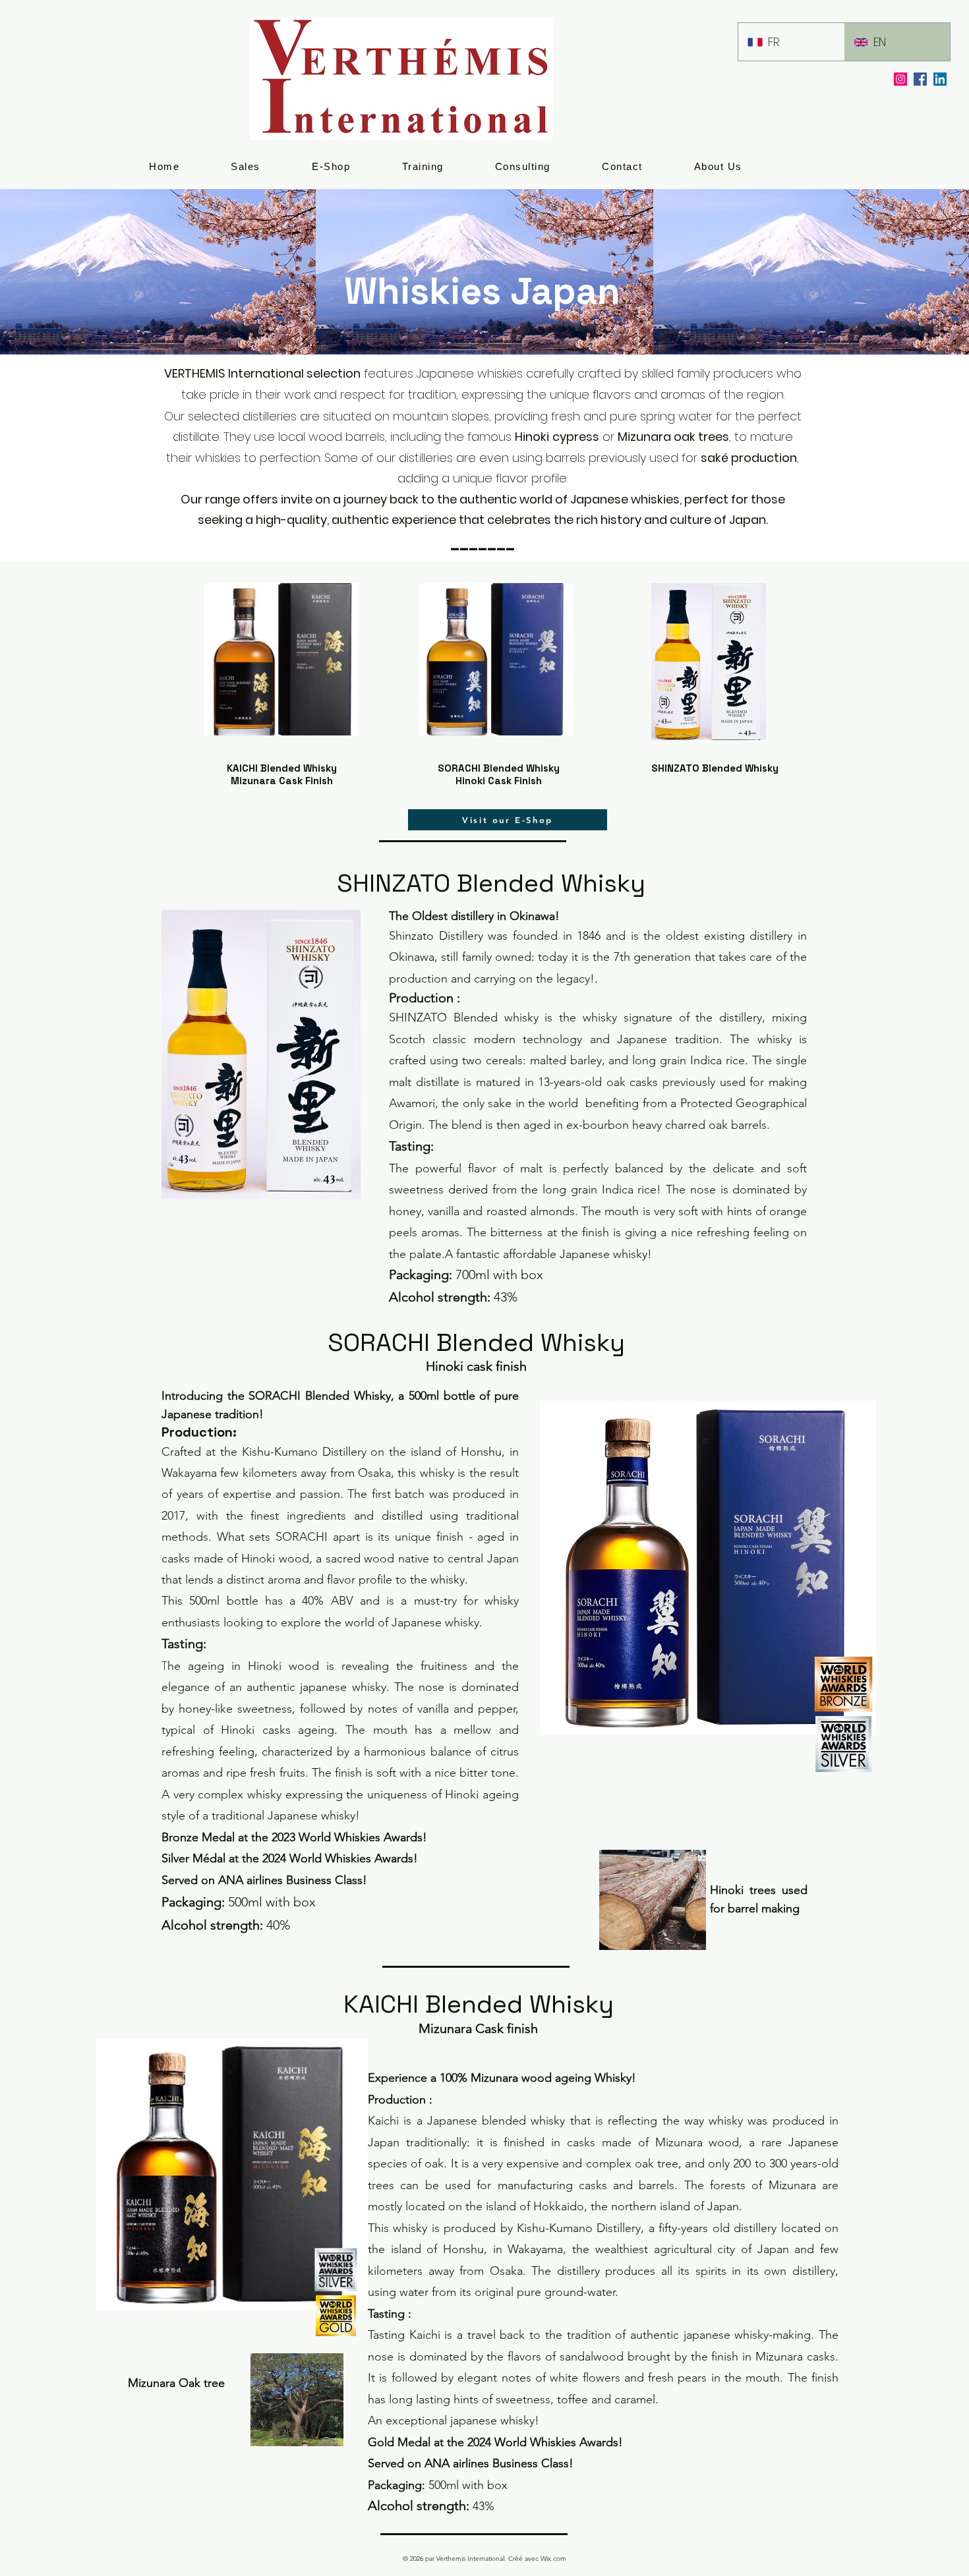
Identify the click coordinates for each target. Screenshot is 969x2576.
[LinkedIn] (940, 79)
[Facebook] (920, 79)
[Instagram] (900, 79)
